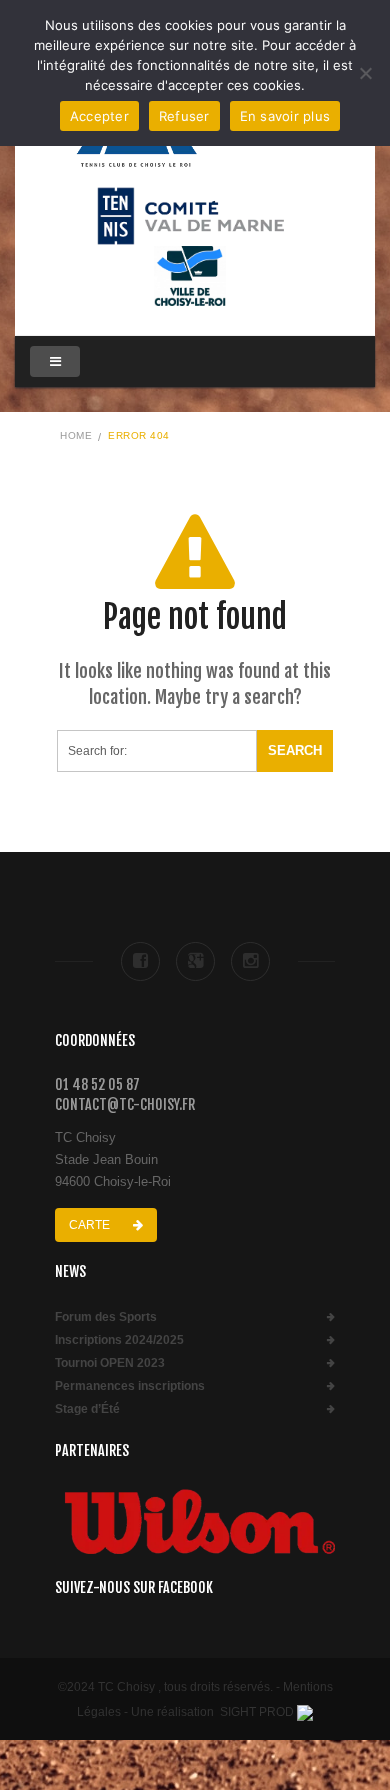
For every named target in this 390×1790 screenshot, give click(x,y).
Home (76, 435)
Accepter (99, 116)
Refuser (184, 116)
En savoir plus (285, 116)
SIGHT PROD (257, 1712)
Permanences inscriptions (130, 1386)
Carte (91, 1225)
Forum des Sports (106, 1317)
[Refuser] (365, 73)
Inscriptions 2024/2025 (119, 1340)
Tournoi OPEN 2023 (110, 1363)
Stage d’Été (87, 1409)
